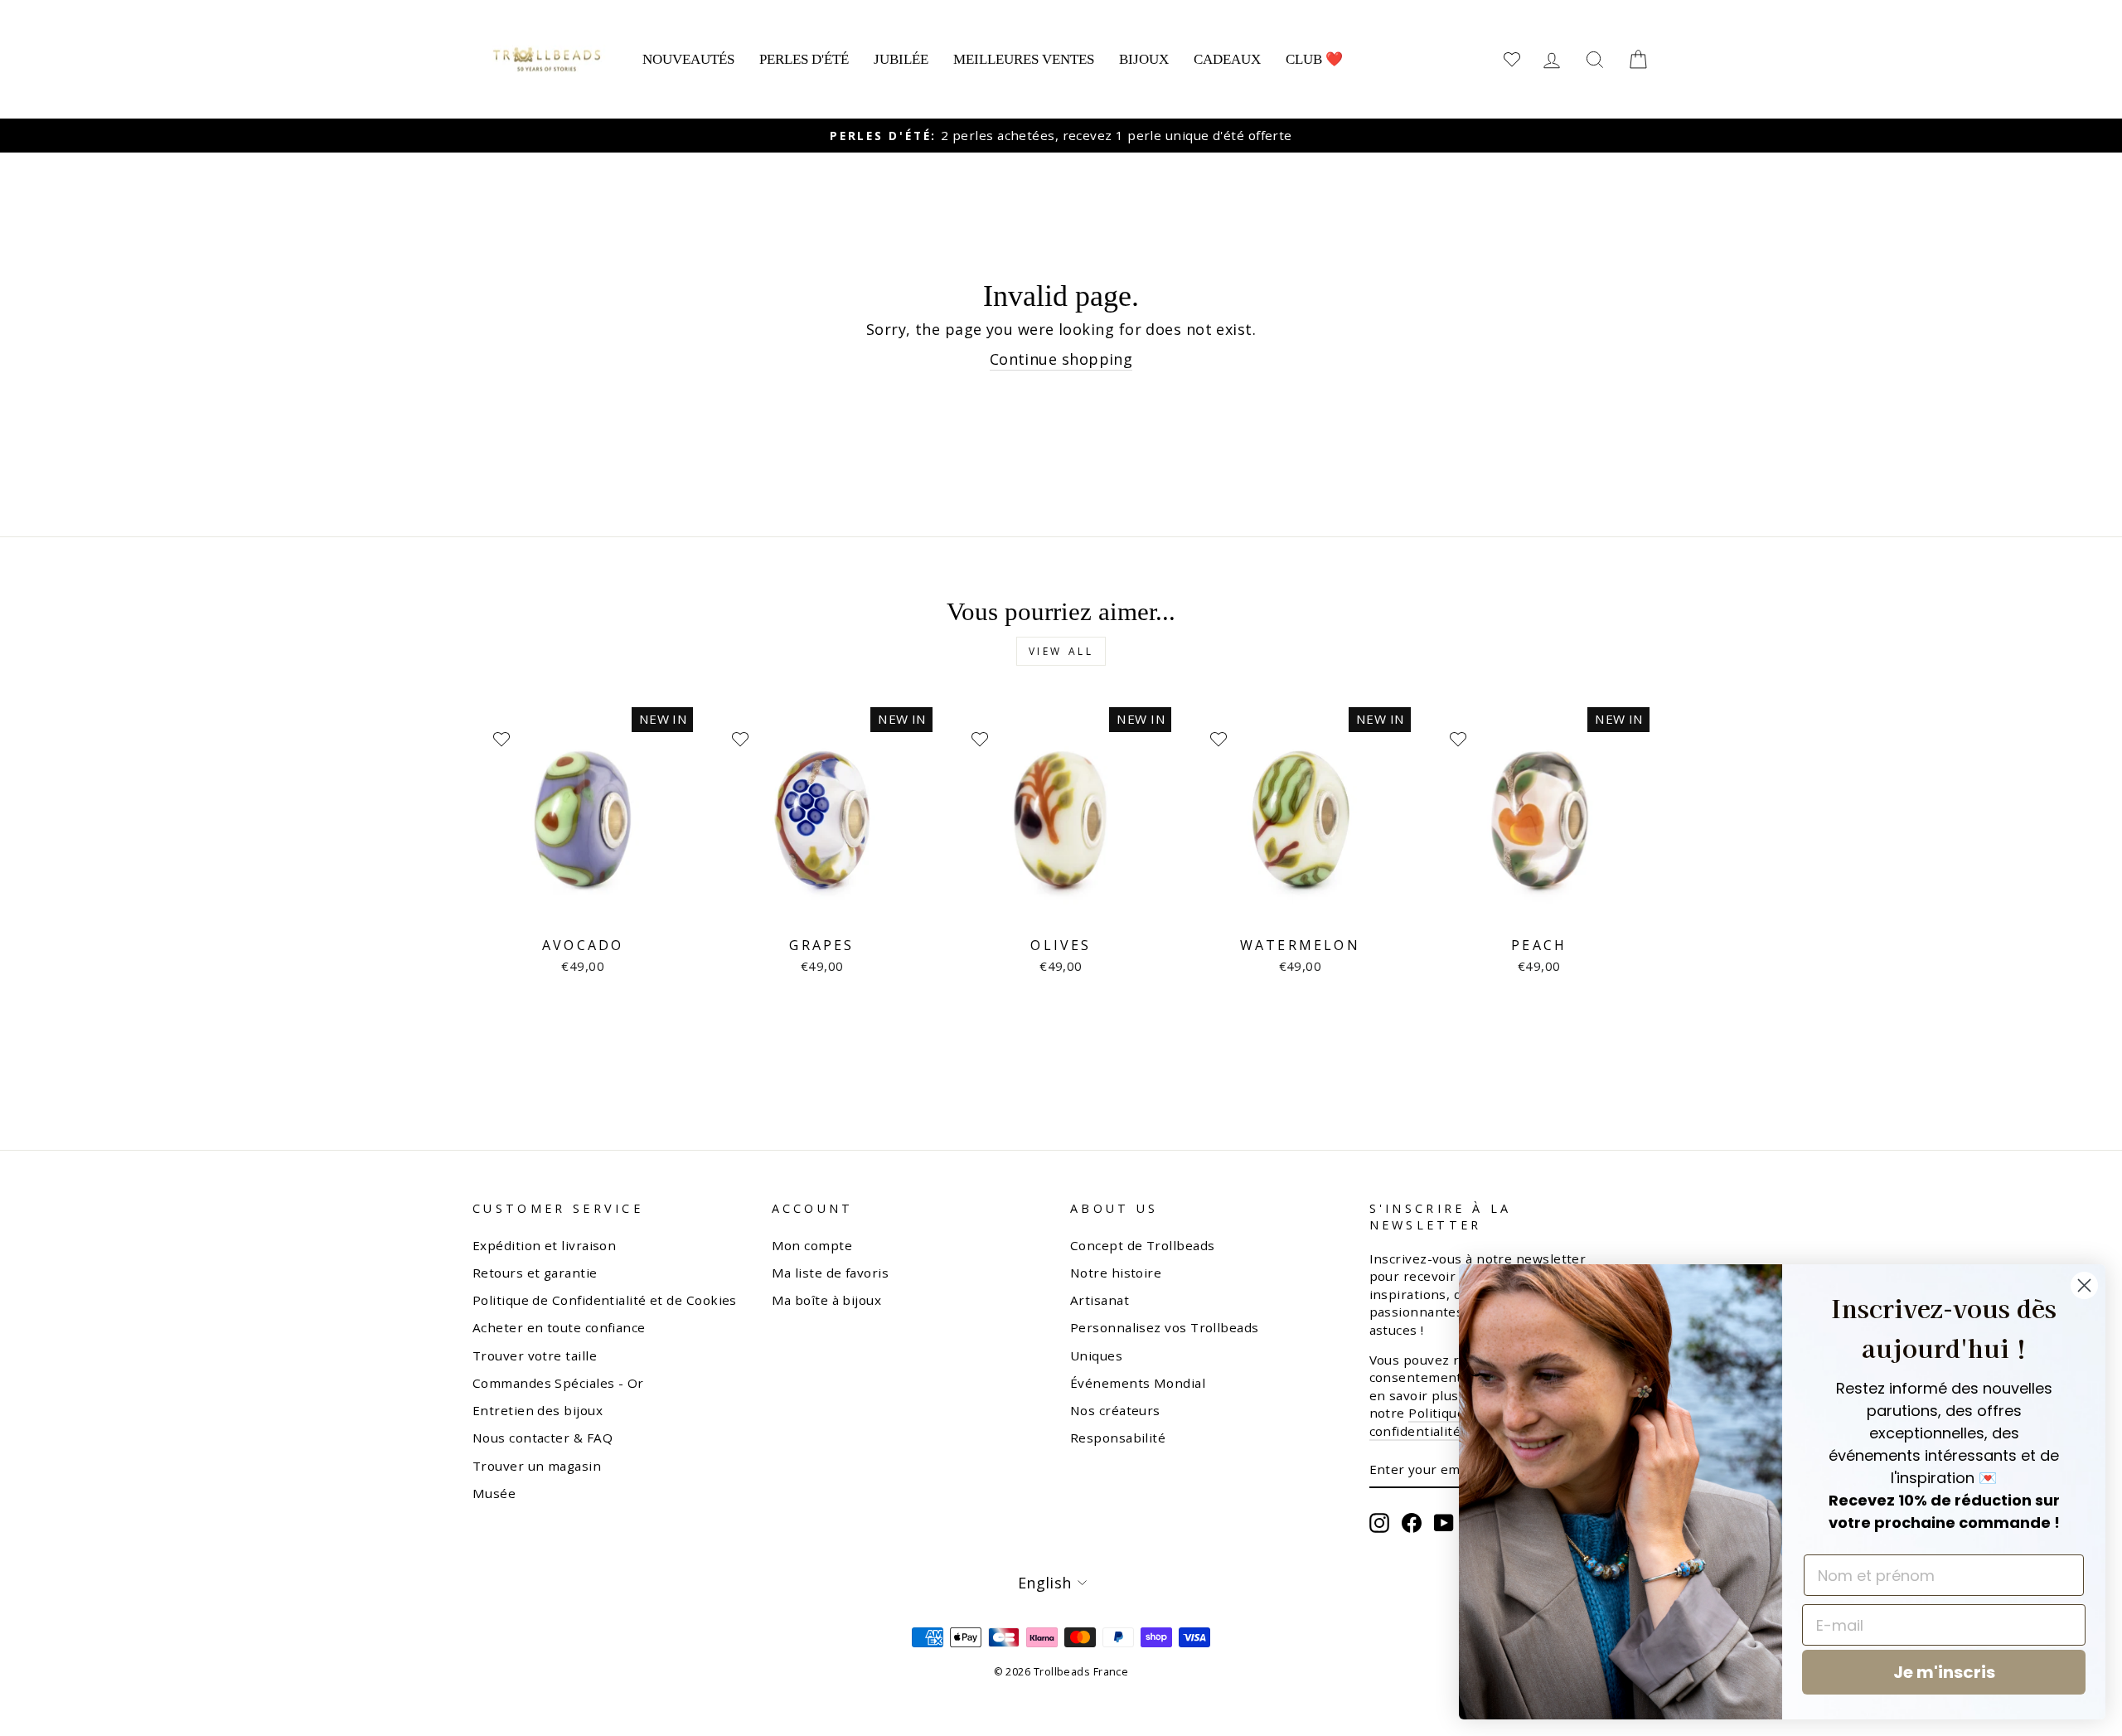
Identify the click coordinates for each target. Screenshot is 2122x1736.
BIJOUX (1144, 59)
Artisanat (1100, 1300)
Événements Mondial (1138, 1383)
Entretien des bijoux (538, 1410)
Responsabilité (1118, 1438)
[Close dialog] (2084, 1285)
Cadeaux (1227, 59)
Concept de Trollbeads (1142, 1245)
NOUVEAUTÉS (688, 59)
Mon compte (812, 1245)
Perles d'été (804, 59)
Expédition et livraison (544, 1245)
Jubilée (901, 59)
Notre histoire (1116, 1273)
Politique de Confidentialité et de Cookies (605, 1300)
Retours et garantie (535, 1273)
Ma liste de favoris (831, 1273)
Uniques (1096, 1355)
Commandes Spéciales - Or (558, 1383)
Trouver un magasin (537, 1466)
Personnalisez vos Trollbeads (1165, 1327)
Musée (494, 1493)
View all (1061, 651)
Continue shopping (1061, 359)
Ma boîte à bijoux (827, 1300)
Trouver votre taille (535, 1355)
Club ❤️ (1314, 59)
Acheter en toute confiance (559, 1327)
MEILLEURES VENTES (1024, 59)
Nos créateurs (1115, 1410)
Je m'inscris (1944, 1672)
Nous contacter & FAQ (543, 1438)
